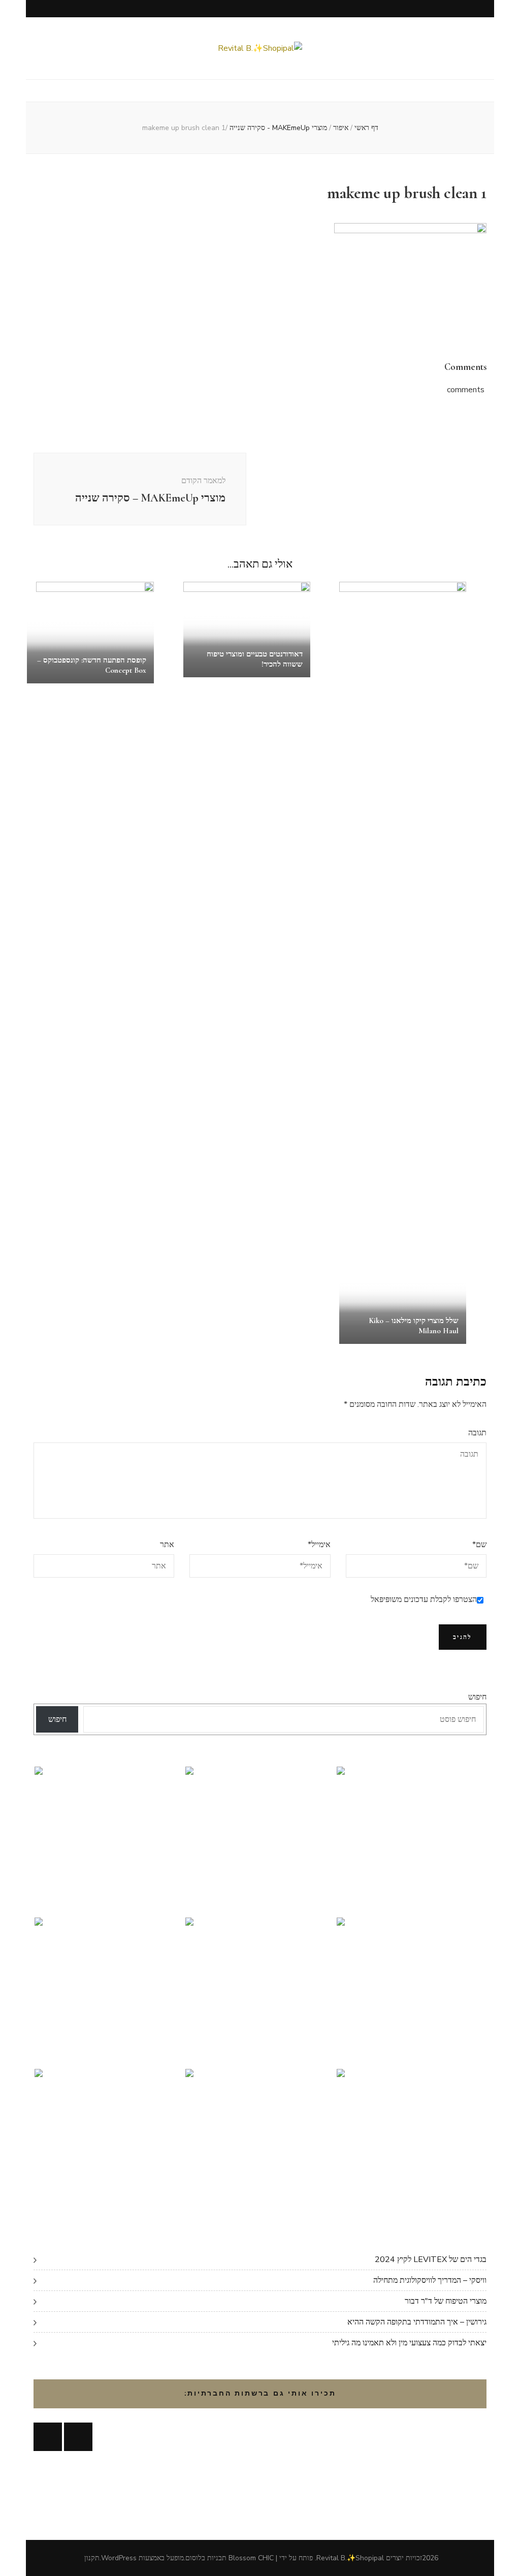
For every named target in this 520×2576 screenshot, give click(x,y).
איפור (341, 128)
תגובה (477, 1433)
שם (479, 1545)
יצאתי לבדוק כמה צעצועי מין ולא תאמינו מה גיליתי (409, 2343)
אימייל (319, 1545)
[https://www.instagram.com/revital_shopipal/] (78, 2437)
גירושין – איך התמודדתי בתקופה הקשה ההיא (417, 2322)
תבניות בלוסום (206, 2558)
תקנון (92, 2558)
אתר (167, 1545)
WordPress (119, 2558)
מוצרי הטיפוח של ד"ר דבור (446, 2301)
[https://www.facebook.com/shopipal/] (48, 2437)
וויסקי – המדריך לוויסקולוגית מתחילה (430, 2280)
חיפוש (477, 1697)
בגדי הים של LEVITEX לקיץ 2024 (431, 2259)
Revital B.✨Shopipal (350, 2558)
